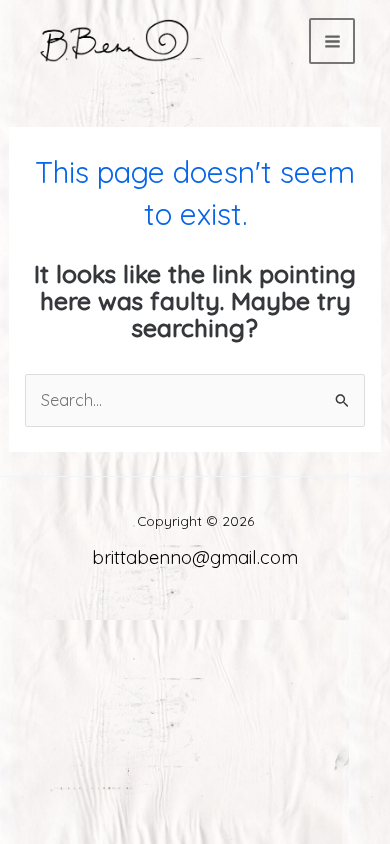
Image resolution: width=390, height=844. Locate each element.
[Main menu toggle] (332, 41)
